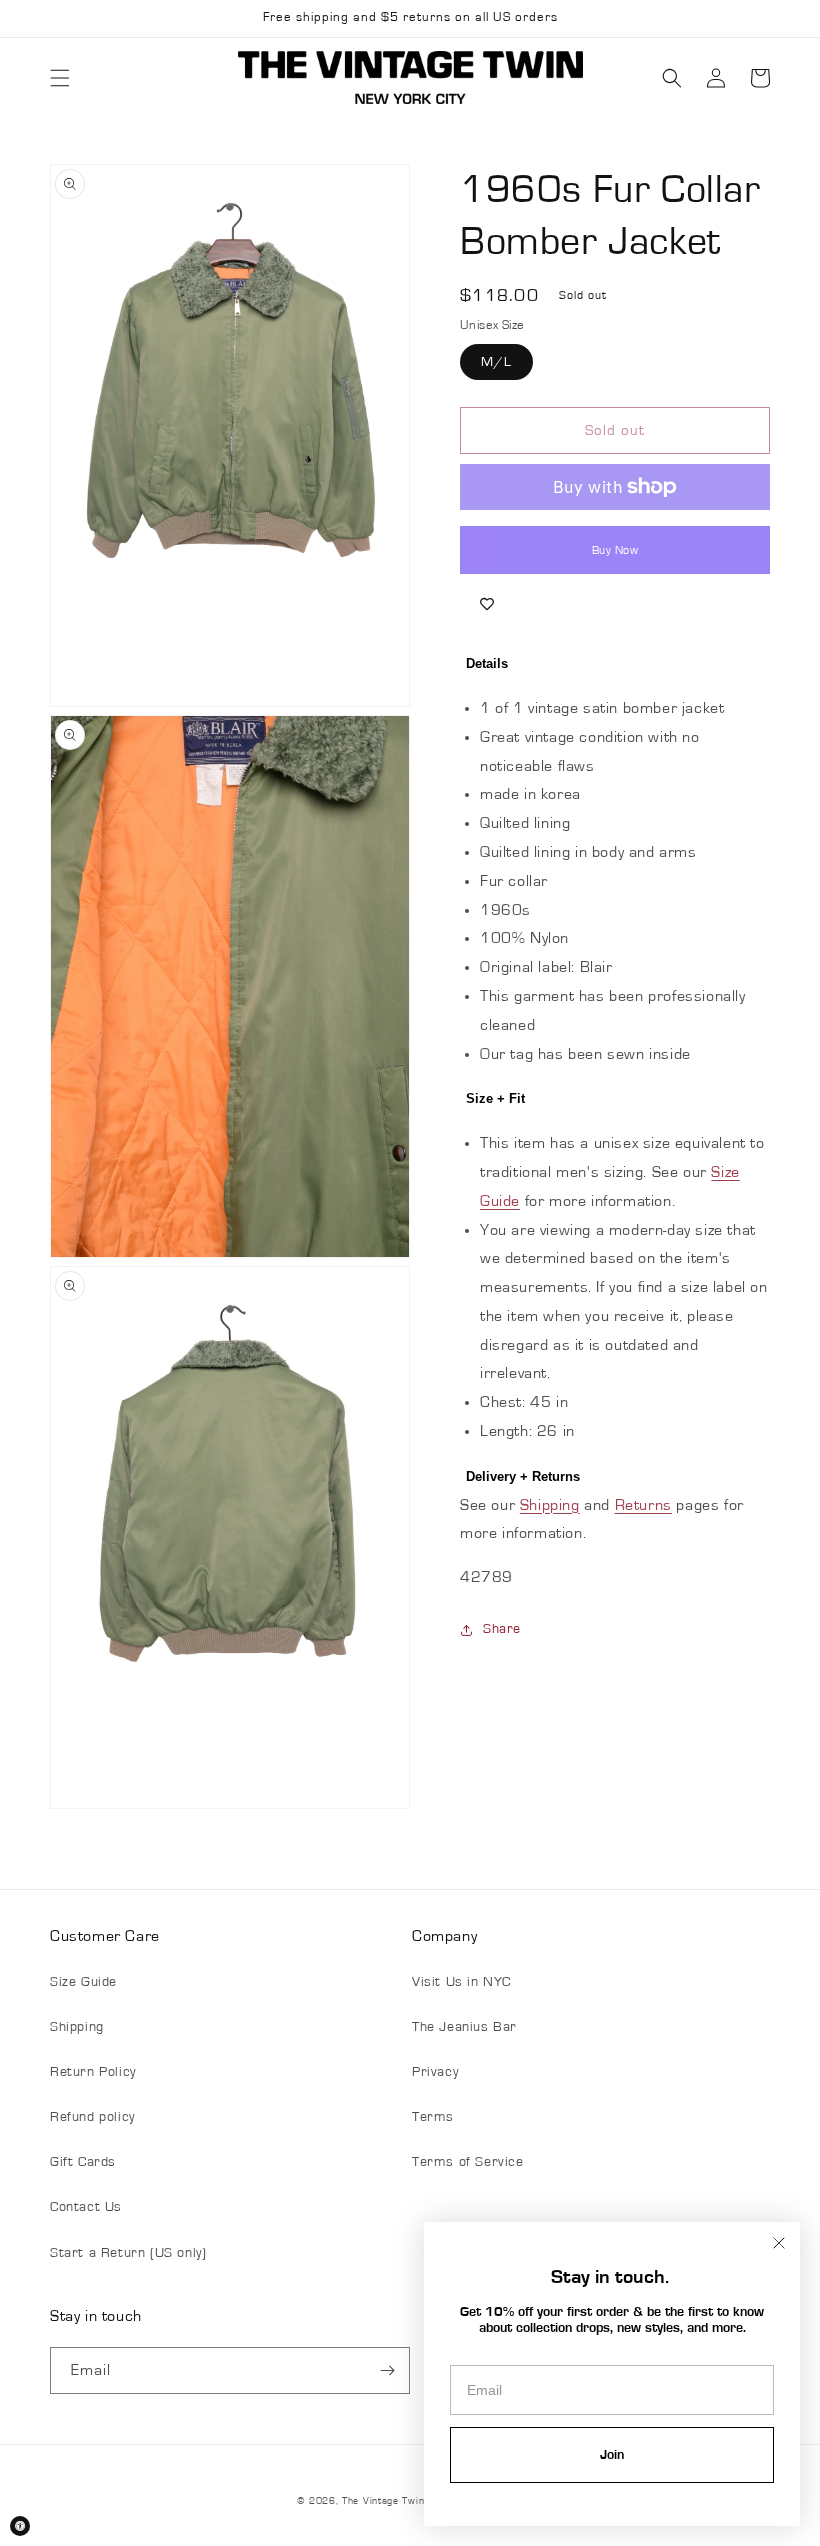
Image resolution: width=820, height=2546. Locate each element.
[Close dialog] (779, 2243)
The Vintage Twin (383, 2501)
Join (612, 2455)
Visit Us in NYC (461, 1982)
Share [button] (502, 1629)
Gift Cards (83, 2162)
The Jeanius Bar (464, 2027)
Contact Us (86, 2207)
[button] (60, 78)
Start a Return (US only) (128, 2253)
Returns (643, 1505)
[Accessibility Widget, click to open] (20, 2526)
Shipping (550, 1505)
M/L (496, 362)
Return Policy (93, 2072)
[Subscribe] (387, 2370)
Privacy (435, 2072)
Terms (433, 2117)
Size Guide (83, 1982)
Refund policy (92, 2117)
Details (487, 663)
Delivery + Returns (523, 1476)
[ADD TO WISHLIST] (487, 604)
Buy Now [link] (615, 550)
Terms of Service (468, 2162)
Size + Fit (495, 1098)
